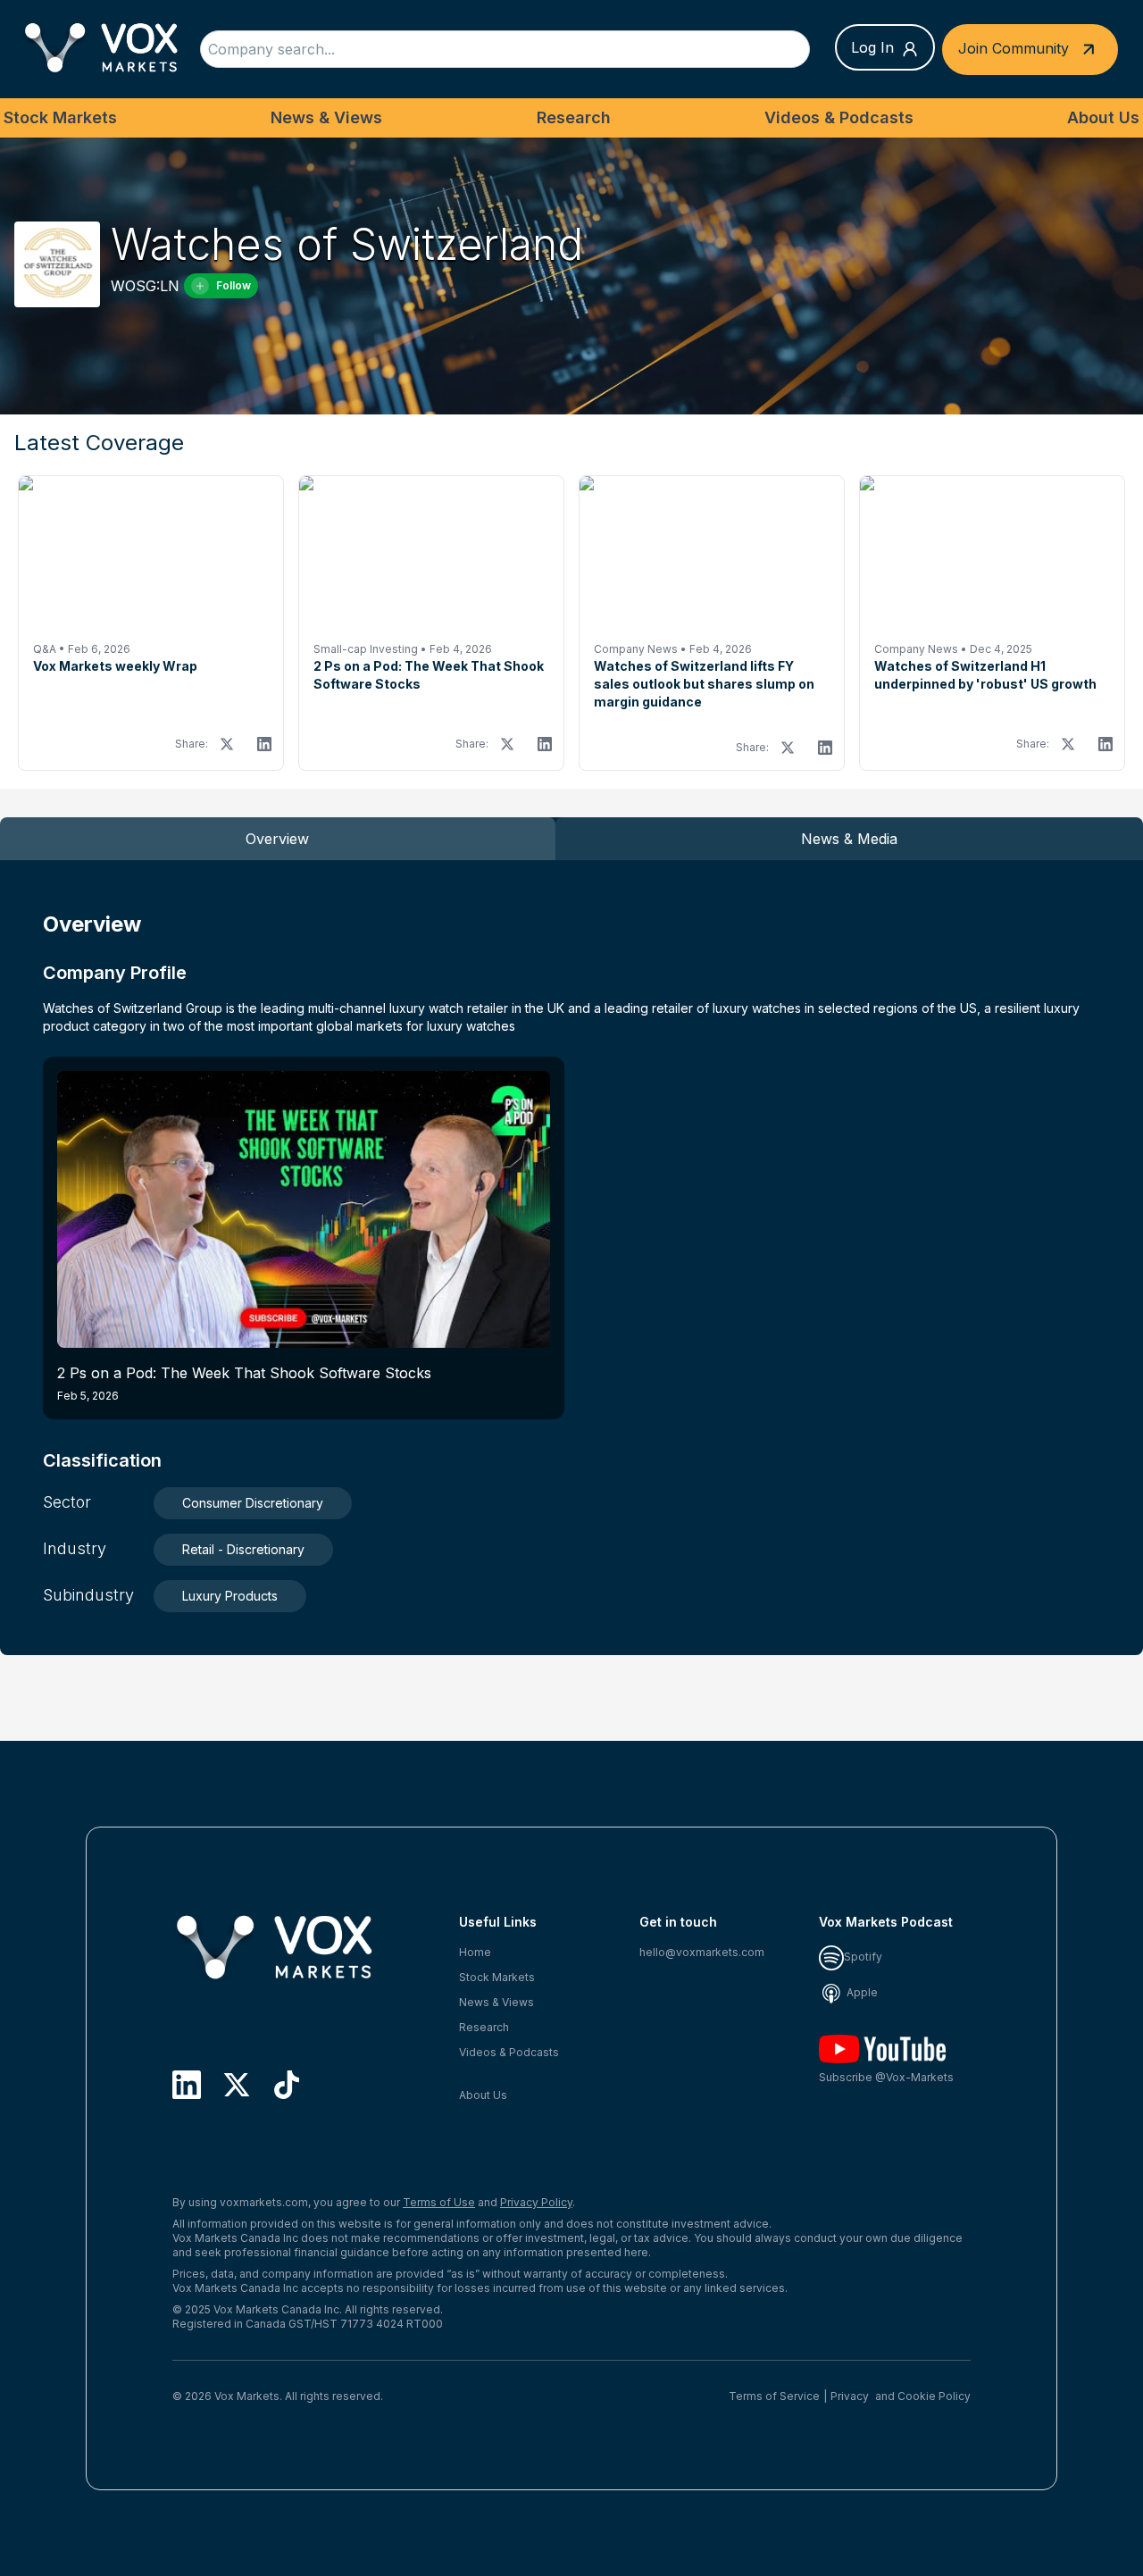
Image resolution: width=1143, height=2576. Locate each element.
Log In (872, 47)
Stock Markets (60, 117)
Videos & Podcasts (839, 117)
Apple (861, 1992)
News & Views (326, 117)
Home (475, 1952)
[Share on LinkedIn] (264, 744)
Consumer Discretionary (253, 1503)
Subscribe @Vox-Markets (886, 2077)
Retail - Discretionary (243, 1549)
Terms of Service (774, 2396)
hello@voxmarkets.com (702, 1952)
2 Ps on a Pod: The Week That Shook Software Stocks (244, 1383)
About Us (1103, 117)
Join (1014, 47)
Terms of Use (439, 2202)
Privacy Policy (536, 2202)
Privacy (850, 2396)
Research (574, 117)
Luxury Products (230, 1596)
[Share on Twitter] (227, 744)
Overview (277, 839)
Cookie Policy (934, 2396)
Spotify (863, 1957)
